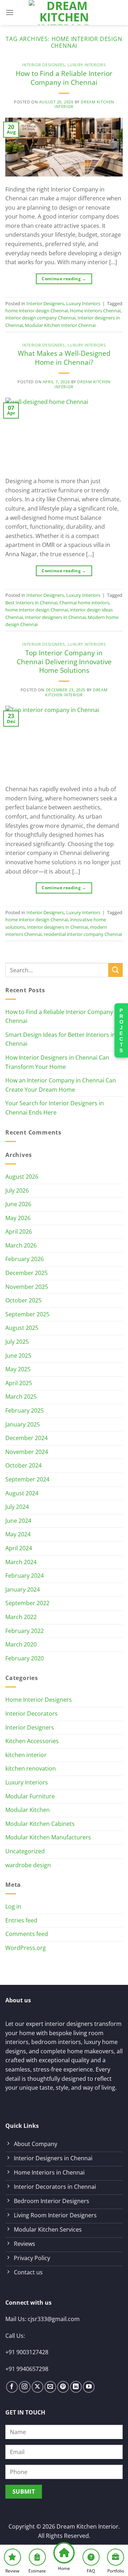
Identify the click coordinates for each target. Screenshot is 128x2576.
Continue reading (64, 279)
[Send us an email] (50, 2387)
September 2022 (27, 1603)
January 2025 (23, 1424)
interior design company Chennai (40, 318)
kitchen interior (26, 1755)
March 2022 (21, 1617)
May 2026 (18, 1218)
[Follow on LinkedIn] (76, 2387)
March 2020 (21, 1644)
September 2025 (27, 1314)
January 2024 (23, 1589)
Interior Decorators (31, 1714)
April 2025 (19, 1383)
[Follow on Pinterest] (63, 2387)
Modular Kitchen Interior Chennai (60, 325)
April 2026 (19, 1231)
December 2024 (26, 1438)
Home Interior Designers (39, 1700)
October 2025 (23, 1300)
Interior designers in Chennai (55, 617)
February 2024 (25, 1576)
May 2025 (18, 1369)
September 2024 (27, 1479)
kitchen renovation (31, 1768)
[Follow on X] (38, 2387)
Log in (13, 1906)
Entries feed (21, 1920)
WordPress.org (26, 1948)
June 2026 (18, 1204)
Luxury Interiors (87, 65)
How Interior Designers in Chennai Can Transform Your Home (57, 1062)
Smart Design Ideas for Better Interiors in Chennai (60, 1039)
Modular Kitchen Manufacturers (48, 1837)
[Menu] (10, 12)
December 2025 (26, 1273)
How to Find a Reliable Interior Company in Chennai (64, 78)
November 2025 (27, 1287)
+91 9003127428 (27, 2352)
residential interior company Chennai (83, 934)
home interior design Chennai (37, 311)
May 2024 (18, 1534)
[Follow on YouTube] (89, 2387)
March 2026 (21, 1245)
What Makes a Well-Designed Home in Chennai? (64, 358)
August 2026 (22, 1177)
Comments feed (27, 1934)
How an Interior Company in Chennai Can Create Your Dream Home (61, 1085)
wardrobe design (28, 1865)
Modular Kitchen (28, 1810)
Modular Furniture (30, 1796)
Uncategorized (25, 1851)
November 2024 (27, 1452)
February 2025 (25, 1410)
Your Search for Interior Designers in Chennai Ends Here (55, 1108)
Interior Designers (43, 65)
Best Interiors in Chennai (31, 603)
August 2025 (22, 1328)
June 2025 (18, 1356)
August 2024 (22, 1493)
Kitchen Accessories (32, 1741)
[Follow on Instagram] (25, 2387)
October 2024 (23, 1465)
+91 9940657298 (27, 2369)
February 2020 (25, 1658)
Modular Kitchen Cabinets (40, 1824)
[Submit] (116, 970)
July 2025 (17, 1342)
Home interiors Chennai (95, 311)
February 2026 (25, 1259)
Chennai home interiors (84, 603)
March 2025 (21, 1397)
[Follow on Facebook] (12, 2387)
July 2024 (17, 1507)
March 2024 (21, 1562)
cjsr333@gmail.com (54, 2319)
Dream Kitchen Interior (84, 104)
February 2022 (25, 1631)
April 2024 (19, 1548)
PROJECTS (121, 1030)
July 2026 (17, 1190)
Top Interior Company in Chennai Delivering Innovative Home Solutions (64, 662)
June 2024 (18, 1521)
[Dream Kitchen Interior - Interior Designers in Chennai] (64, 12)
